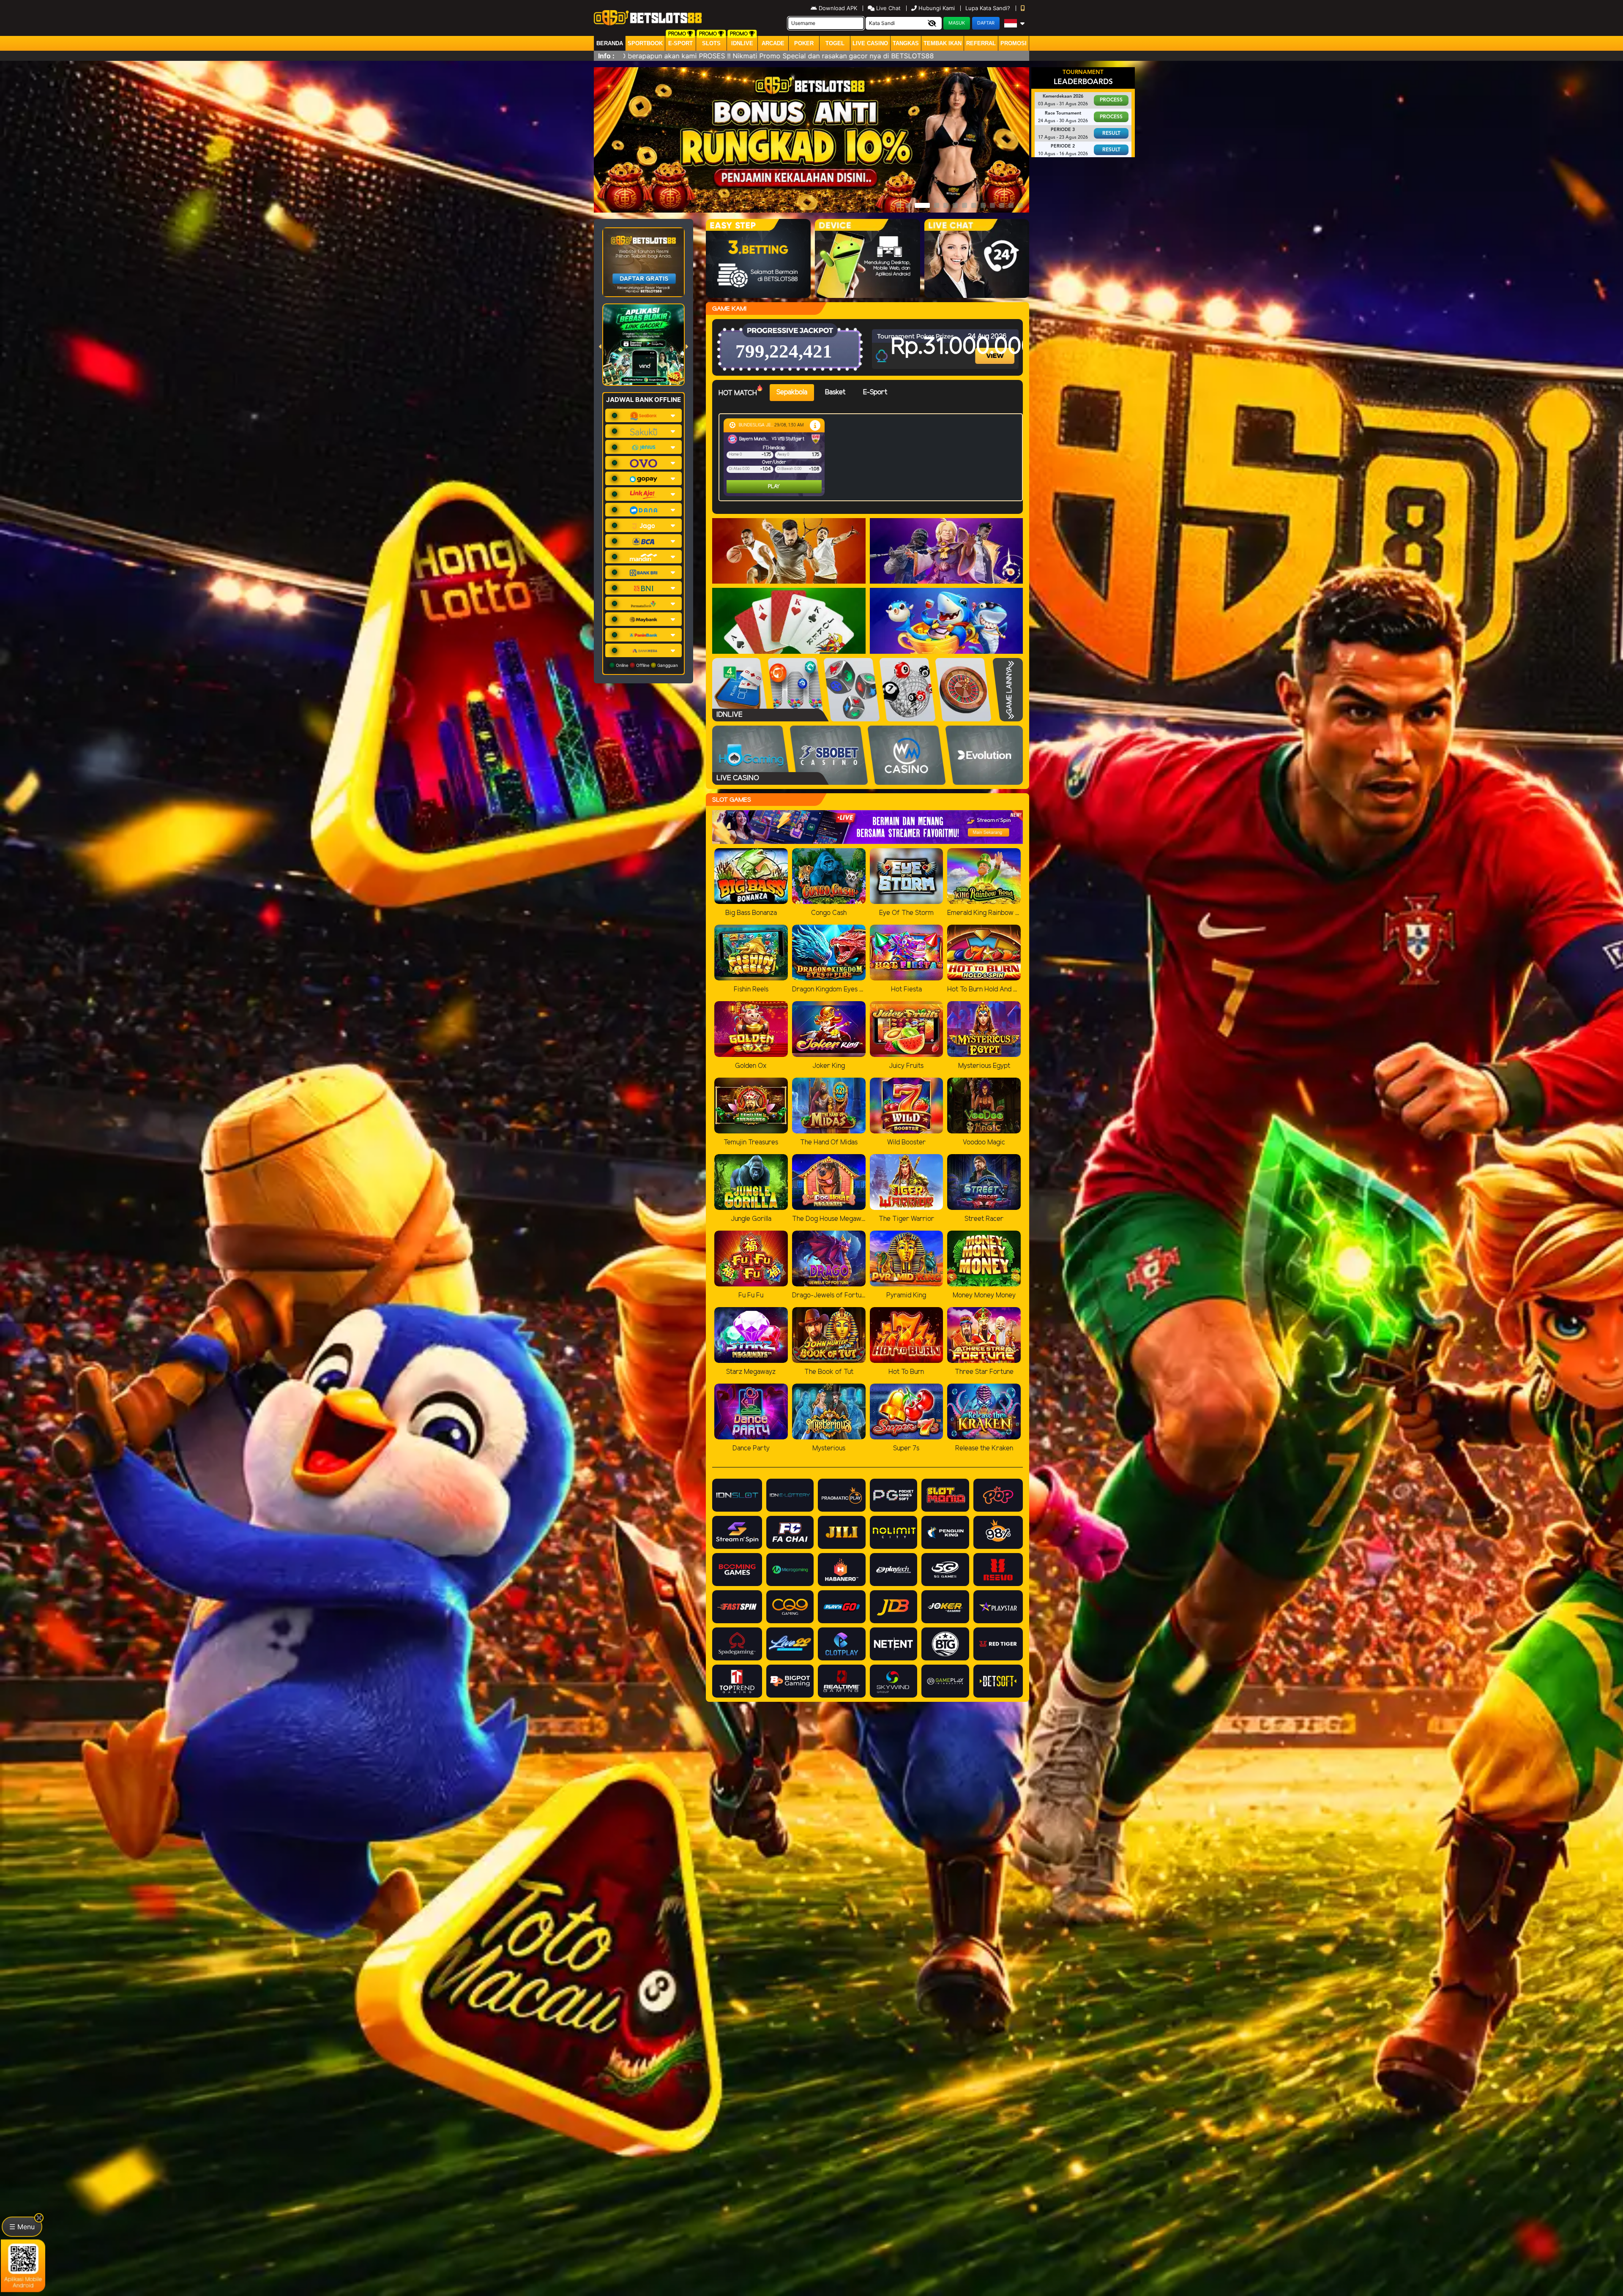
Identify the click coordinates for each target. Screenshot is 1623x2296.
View (996, 348)
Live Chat (888, 8)
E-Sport (680, 43)
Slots (711, 43)
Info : (606, 56)
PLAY (740, 487)
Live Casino (870, 43)
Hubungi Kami (937, 8)
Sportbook (645, 43)
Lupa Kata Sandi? (989, 8)
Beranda (610, 43)
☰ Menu (22, 2227)
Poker (804, 43)
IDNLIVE (742, 43)
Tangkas (906, 43)
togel (835, 43)
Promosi (1014, 43)
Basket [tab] (835, 392)
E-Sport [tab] (875, 392)
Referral (981, 43)
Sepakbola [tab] (792, 392)
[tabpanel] (873, 457)
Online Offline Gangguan (646, 665)
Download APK (838, 8)
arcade (773, 43)
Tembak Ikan (943, 43)
